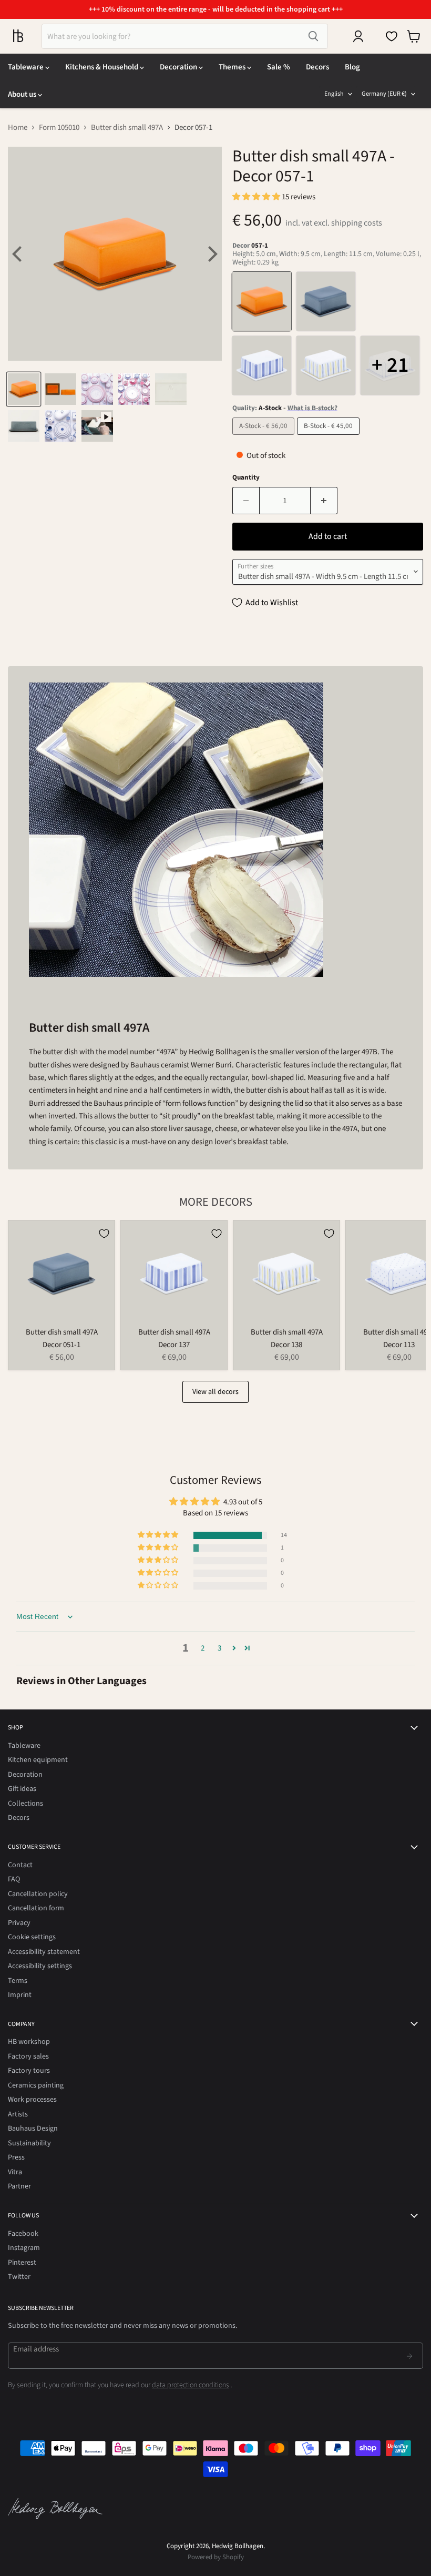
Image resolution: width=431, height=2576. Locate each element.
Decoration (179, 67)
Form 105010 (59, 128)
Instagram (24, 2248)
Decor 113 (399, 1345)
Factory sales (28, 2056)
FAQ (14, 1879)
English (334, 94)
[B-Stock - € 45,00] (330, 438)
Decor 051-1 (61, 1345)
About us (23, 94)
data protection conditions (191, 2385)
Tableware (27, 67)
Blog (352, 67)
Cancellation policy (38, 1894)
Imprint (20, 1995)
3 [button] (219, 1648)
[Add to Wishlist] (104, 1234)
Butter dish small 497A (127, 128)
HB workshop (29, 2042)
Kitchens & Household (102, 67)
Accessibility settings (40, 1966)
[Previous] (18, 254)
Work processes (32, 2100)
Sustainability (29, 2143)
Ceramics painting (36, 2085)
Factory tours (29, 2071)
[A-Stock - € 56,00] (265, 438)
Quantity (246, 478)
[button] (257, 197)
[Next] (211, 254)
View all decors (215, 1392)
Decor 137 (174, 1345)
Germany (384, 94)
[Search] (313, 36)
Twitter (19, 2277)
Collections (25, 1804)
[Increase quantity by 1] (324, 501)
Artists (18, 2114)
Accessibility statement (44, 1952)
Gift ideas (22, 1789)
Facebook (23, 2234)
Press (16, 2157)
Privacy (19, 1923)
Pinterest (22, 2263)
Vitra (15, 2172)
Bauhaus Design (33, 2129)
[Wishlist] (392, 36)
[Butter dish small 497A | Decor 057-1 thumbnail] (24, 389)
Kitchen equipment (38, 1760)
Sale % (279, 67)
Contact (20, 1865)
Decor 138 (286, 1345)
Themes (233, 67)
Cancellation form (36, 1908)
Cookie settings (32, 1937)
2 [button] (203, 1648)
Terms (18, 1981)
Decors (317, 67)
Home (18, 128)
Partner (19, 2186)
